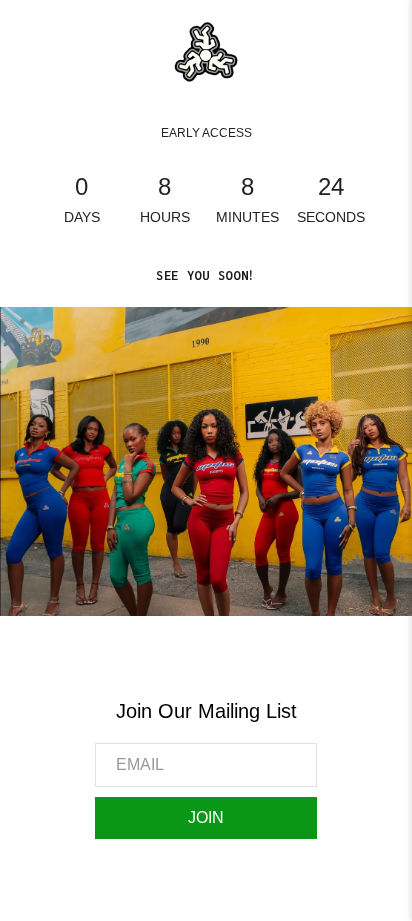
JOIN (206, 817)
